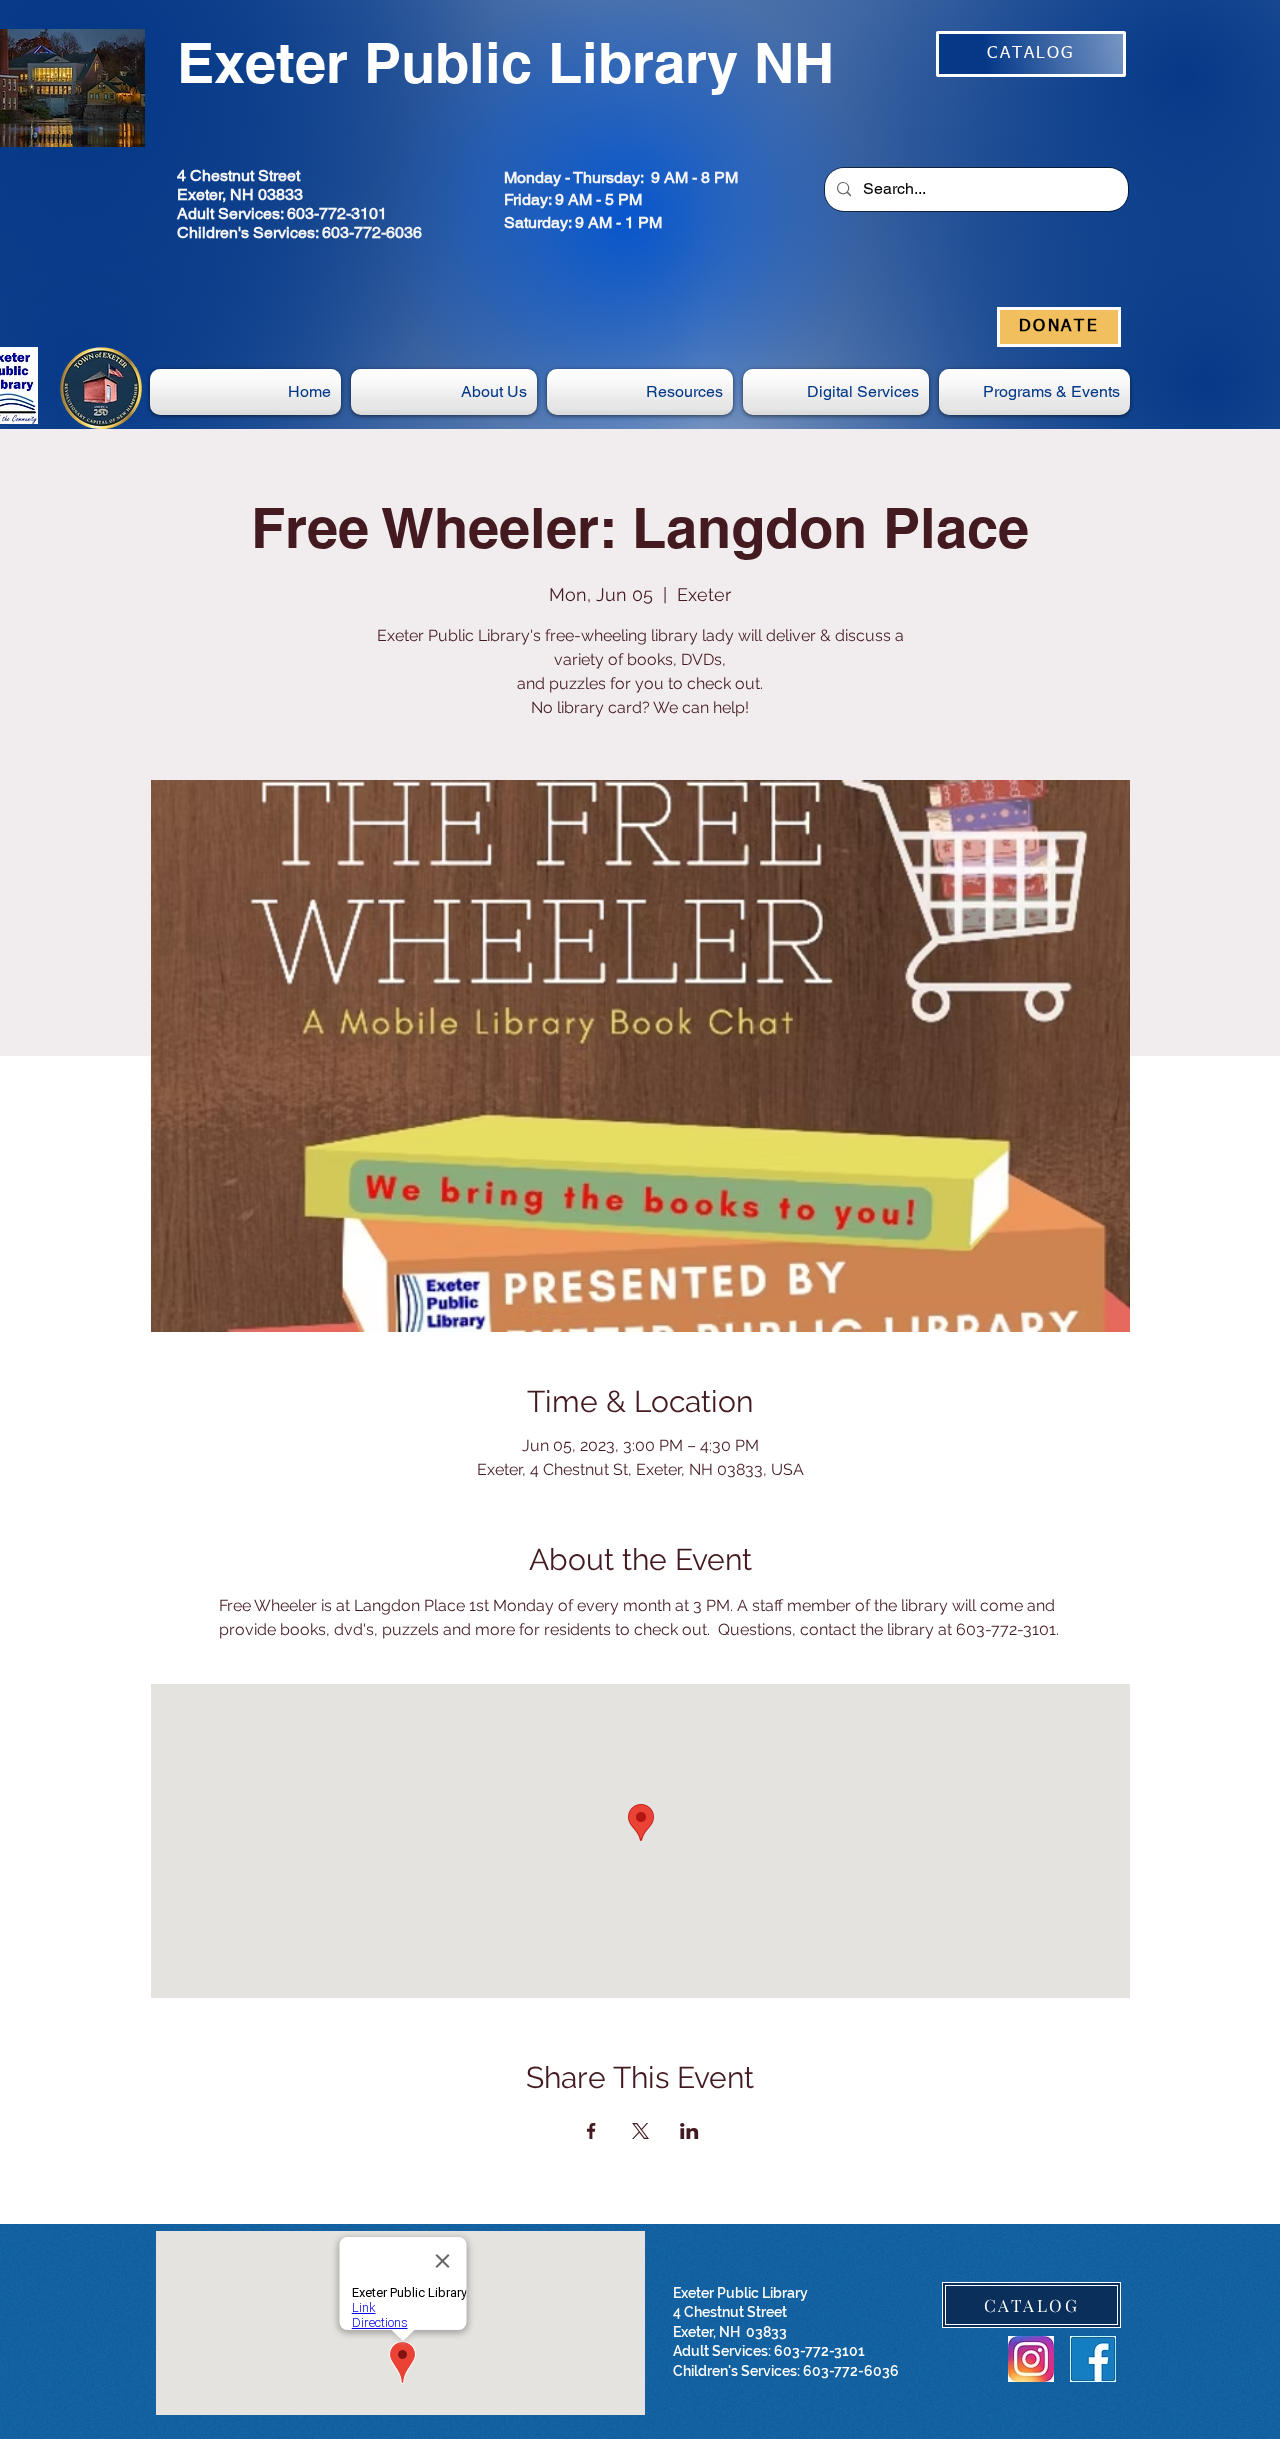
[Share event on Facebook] (591, 2131)
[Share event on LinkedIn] (689, 2131)
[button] (836, 392)
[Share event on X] (640, 2131)
